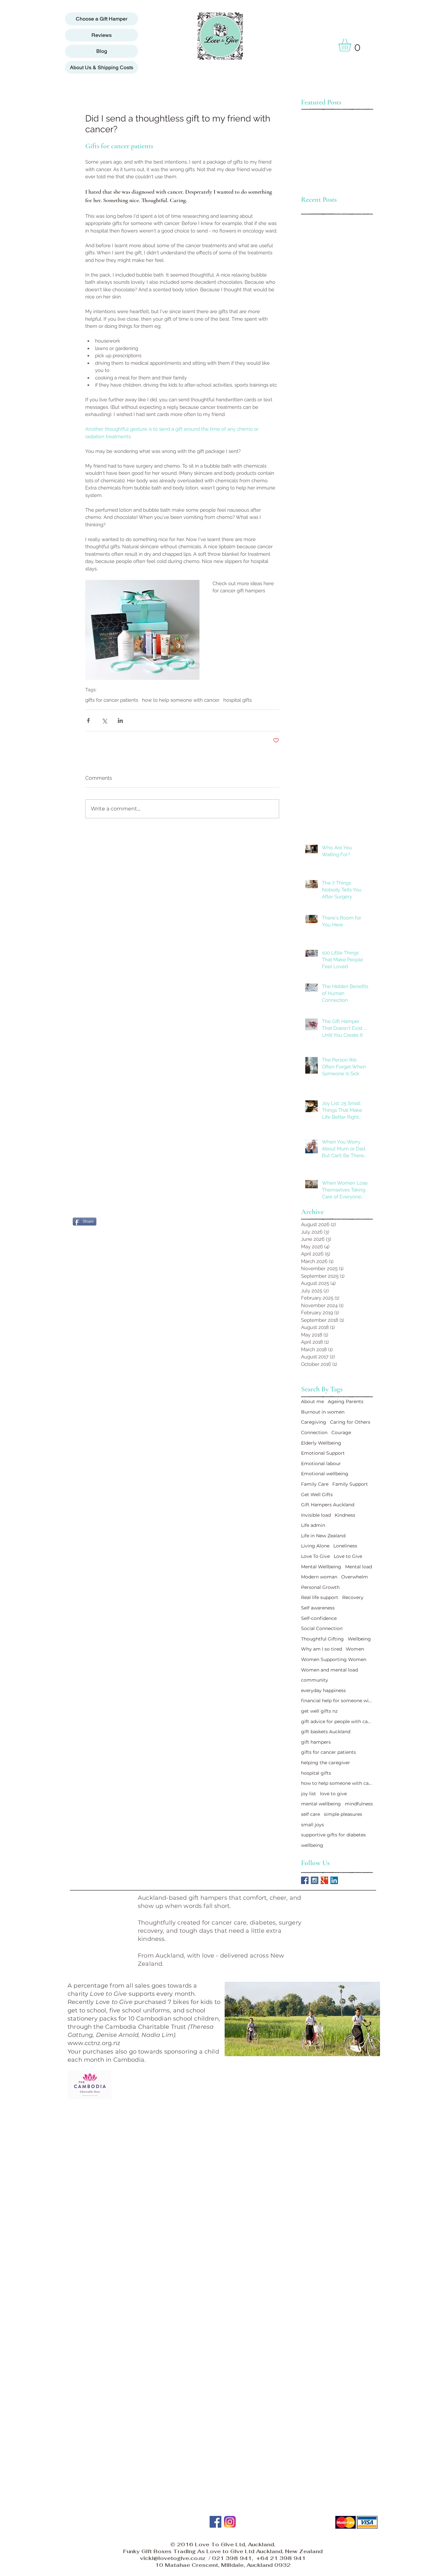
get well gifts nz (319, 1711)
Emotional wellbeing (325, 1474)
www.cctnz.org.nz (94, 2043)
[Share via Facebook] (88, 720)
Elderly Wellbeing (321, 1443)
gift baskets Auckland (326, 1732)
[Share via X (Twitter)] (104, 720)
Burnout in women (323, 1412)
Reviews (102, 35)
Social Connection (322, 1628)
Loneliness (345, 1546)
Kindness (345, 1515)
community (315, 1680)
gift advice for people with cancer (337, 1721)
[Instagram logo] (230, 2522)
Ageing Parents (346, 1401)
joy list (309, 1794)
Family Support (350, 1484)
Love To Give (315, 1556)
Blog (102, 51)
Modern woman (319, 1577)
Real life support (320, 1597)
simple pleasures (343, 1814)
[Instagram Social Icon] (315, 1880)
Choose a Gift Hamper (102, 19)
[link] (352, 45)
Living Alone (315, 1546)
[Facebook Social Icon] (305, 1880)
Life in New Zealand (323, 1536)
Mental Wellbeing (321, 1567)
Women (355, 1649)
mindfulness (359, 1804)
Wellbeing (359, 1639)
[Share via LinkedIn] (120, 720)
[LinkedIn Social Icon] (334, 1880)
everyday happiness (323, 1690)
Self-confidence (319, 1618)
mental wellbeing (321, 1804)
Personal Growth (320, 1587)
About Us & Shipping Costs (102, 67)
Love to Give (348, 1556)
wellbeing (312, 1845)
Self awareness (318, 1608)
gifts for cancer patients (112, 700)
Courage (341, 1432)
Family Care (315, 1484)
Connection (314, 1432)
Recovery (353, 1597)
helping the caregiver (326, 1763)
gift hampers (316, 1742)
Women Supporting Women (334, 1659)
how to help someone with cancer (181, 700)
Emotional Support (323, 1453)
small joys (312, 1825)
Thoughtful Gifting (322, 1639)
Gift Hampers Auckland (328, 1505)
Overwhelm (355, 1577)
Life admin (313, 1525)
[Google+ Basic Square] (324, 1880)
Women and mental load (329, 1670)
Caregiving (314, 1422)
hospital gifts (238, 700)
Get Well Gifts (317, 1495)
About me (312, 1401)
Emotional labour (321, 1464)
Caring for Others (350, 1422)
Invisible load (316, 1515)
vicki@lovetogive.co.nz (173, 2558)
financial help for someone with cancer (337, 1701)
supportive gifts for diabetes (333, 1835)
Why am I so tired (321, 1649)
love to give (333, 1794)
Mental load (358, 1567)
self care (311, 1814)
